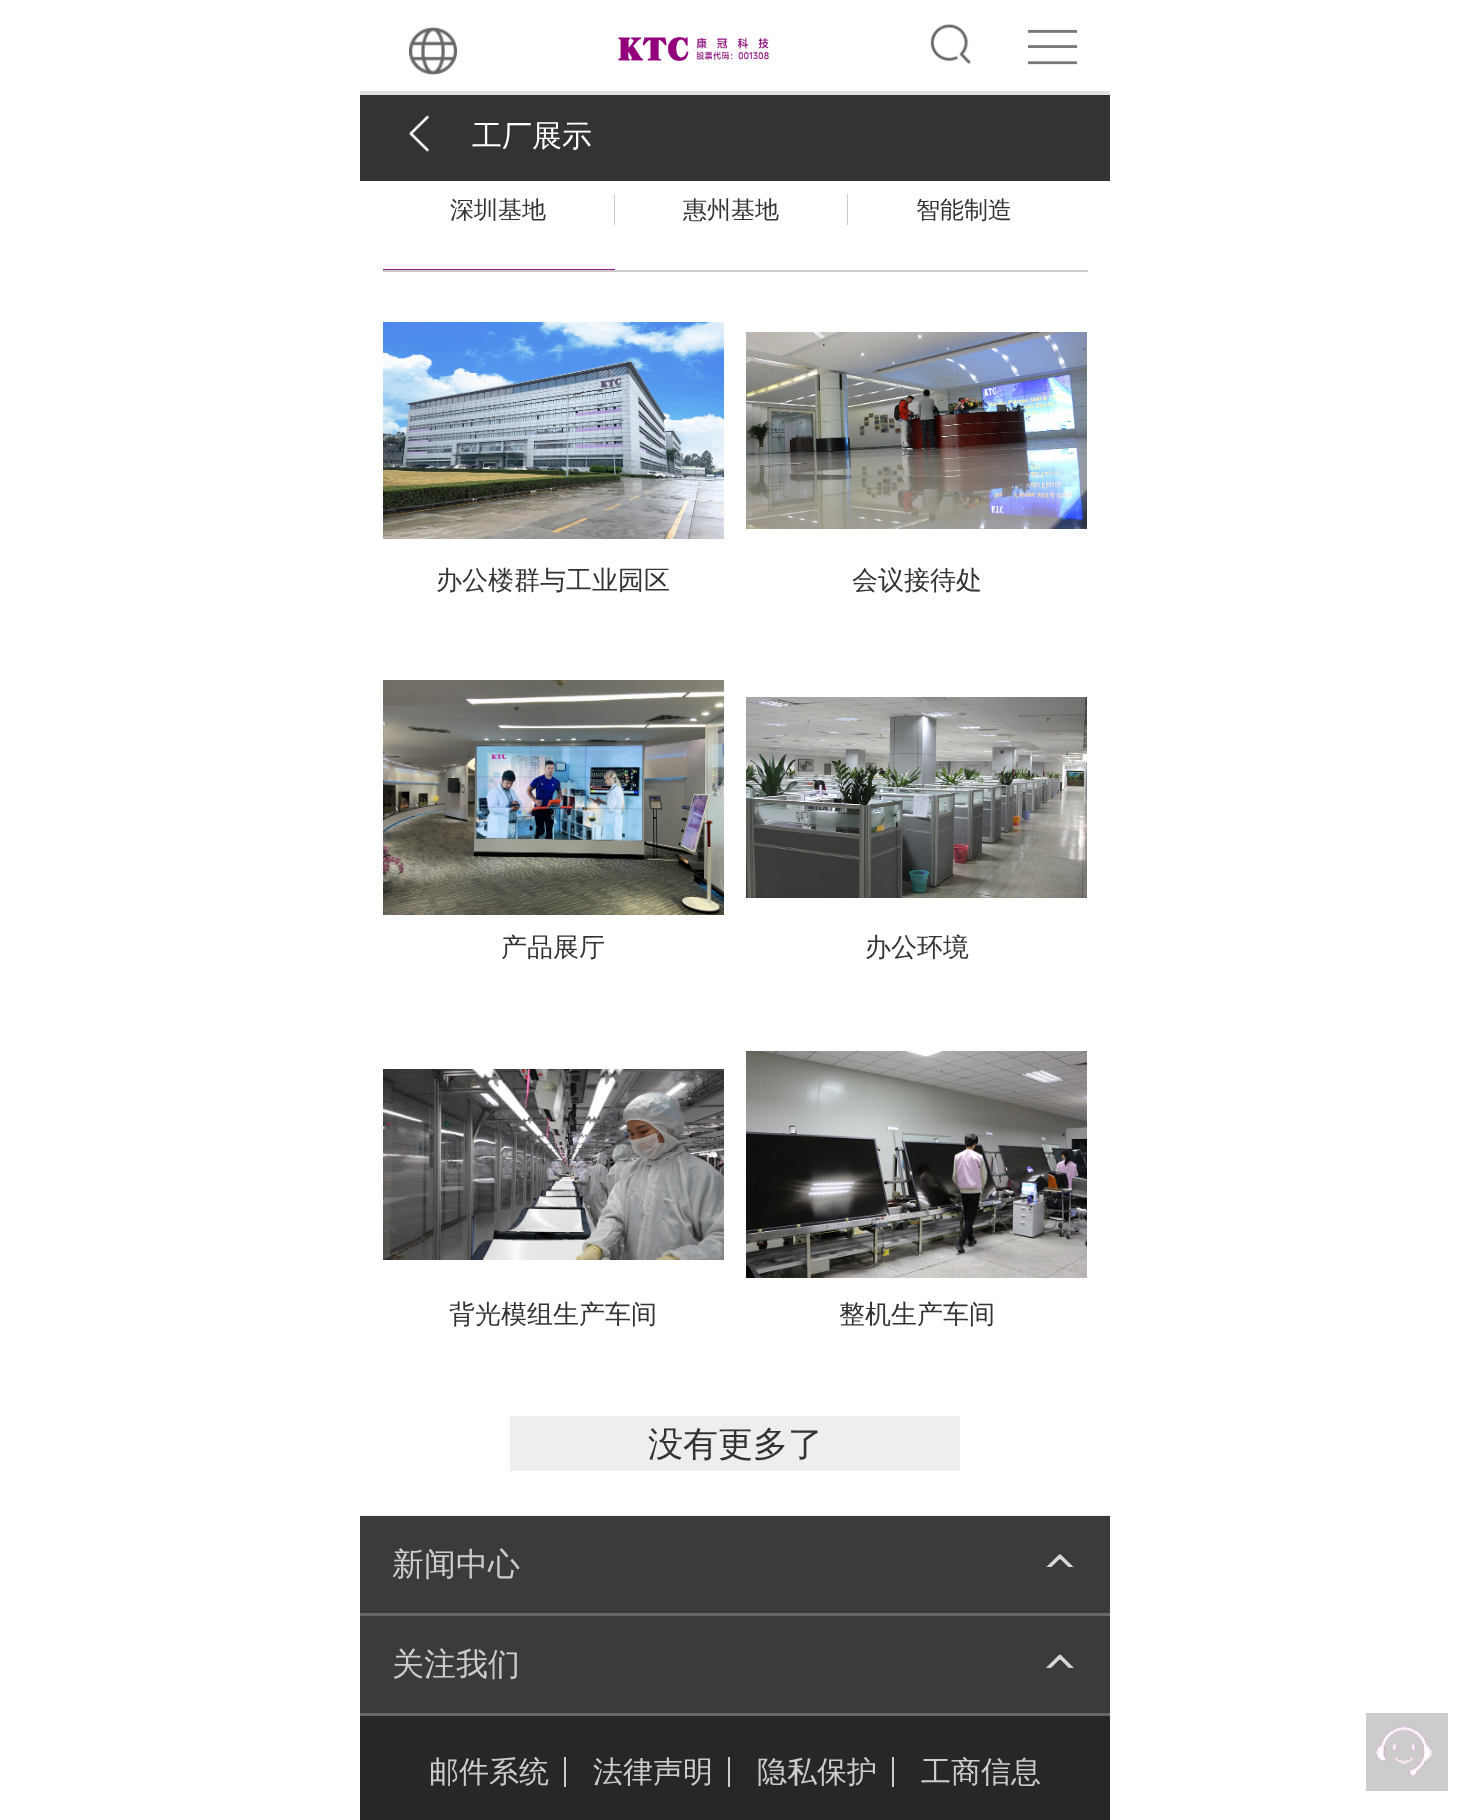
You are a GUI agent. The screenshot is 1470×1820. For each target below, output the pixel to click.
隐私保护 (817, 1772)
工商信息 (981, 1772)
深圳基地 (498, 209)
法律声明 (653, 1772)
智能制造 (964, 209)
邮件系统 (489, 1772)
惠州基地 (731, 209)
